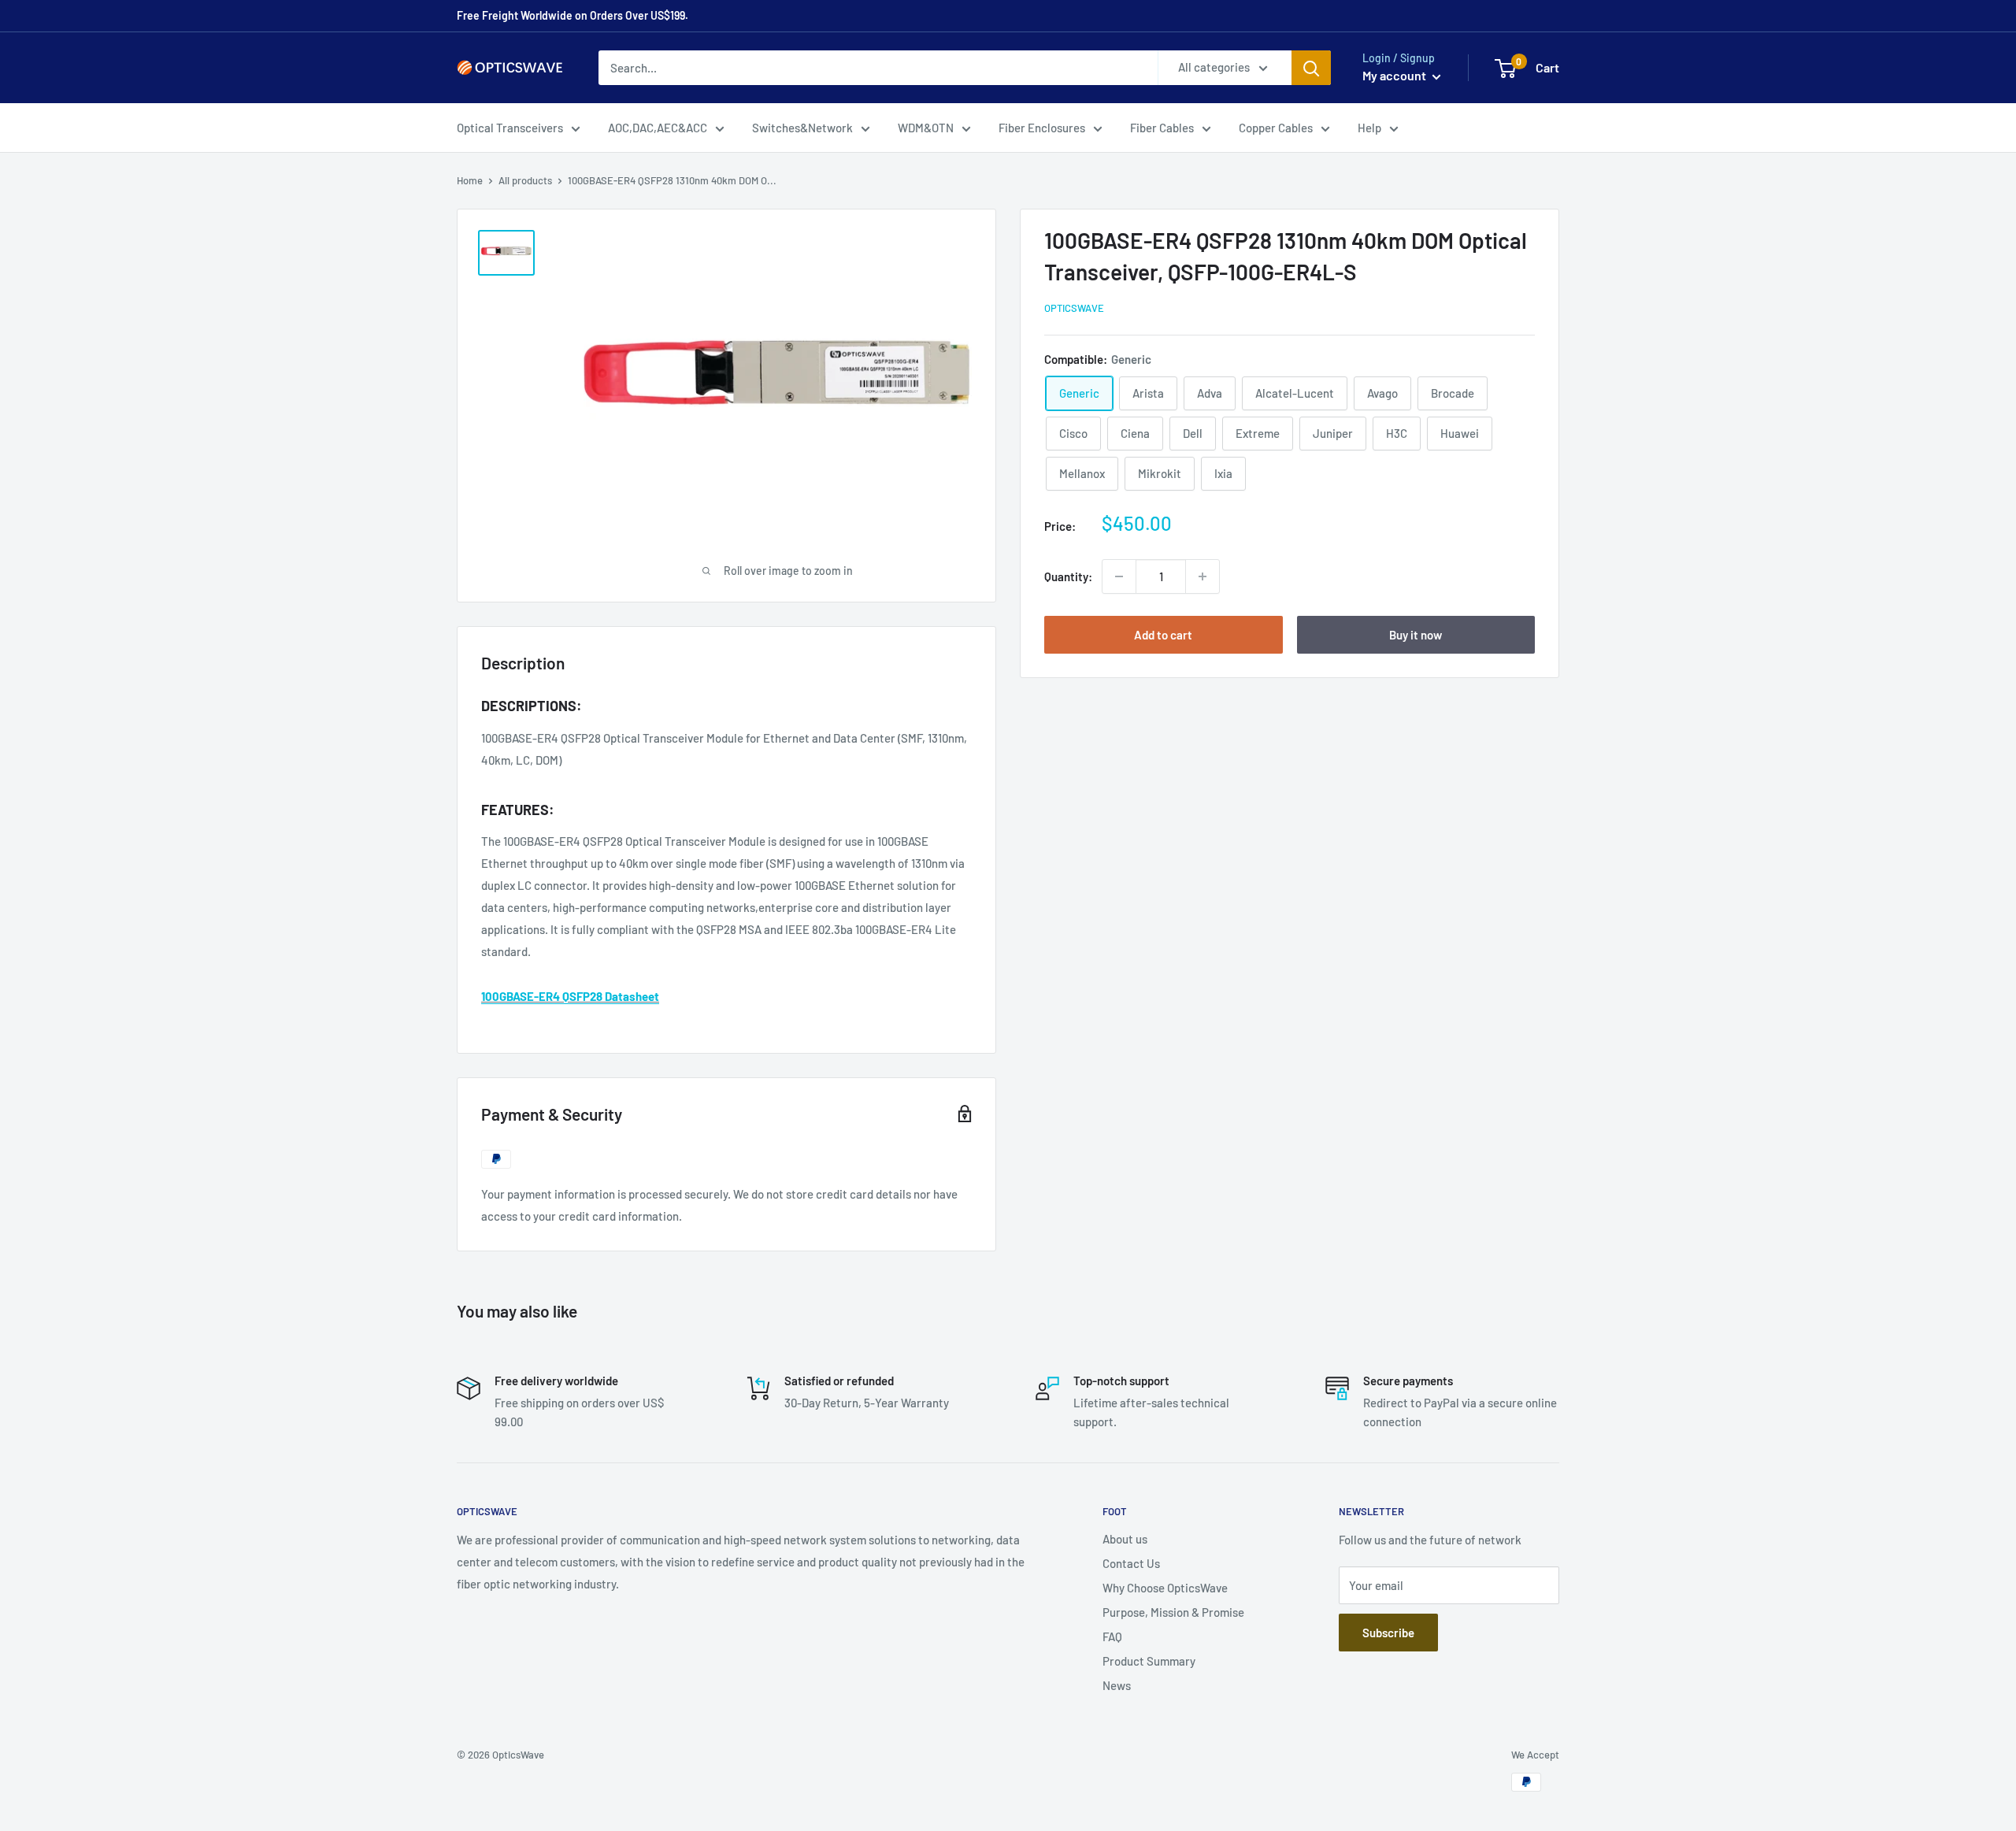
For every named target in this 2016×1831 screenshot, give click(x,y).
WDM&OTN (926, 128)
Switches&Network (802, 128)
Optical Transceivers (510, 128)
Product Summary (1149, 1661)
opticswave (1074, 308)
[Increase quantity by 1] (1203, 576)
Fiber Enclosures (1042, 128)
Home (470, 180)
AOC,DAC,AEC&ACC (658, 128)
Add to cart (1163, 635)
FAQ (1112, 1636)
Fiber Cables (1162, 128)
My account (1395, 75)
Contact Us (1131, 1563)
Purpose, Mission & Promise (1173, 1612)
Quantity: (1068, 576)
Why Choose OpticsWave (1165, 1588)
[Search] (1311, 68)
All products (525, 180)
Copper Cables (1276, 128)
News (1117, 1685)
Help (1369, 128)
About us (1125, 1539)
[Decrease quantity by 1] (1119, 576)
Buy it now (1416, 635)
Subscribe (1388, 1633)
